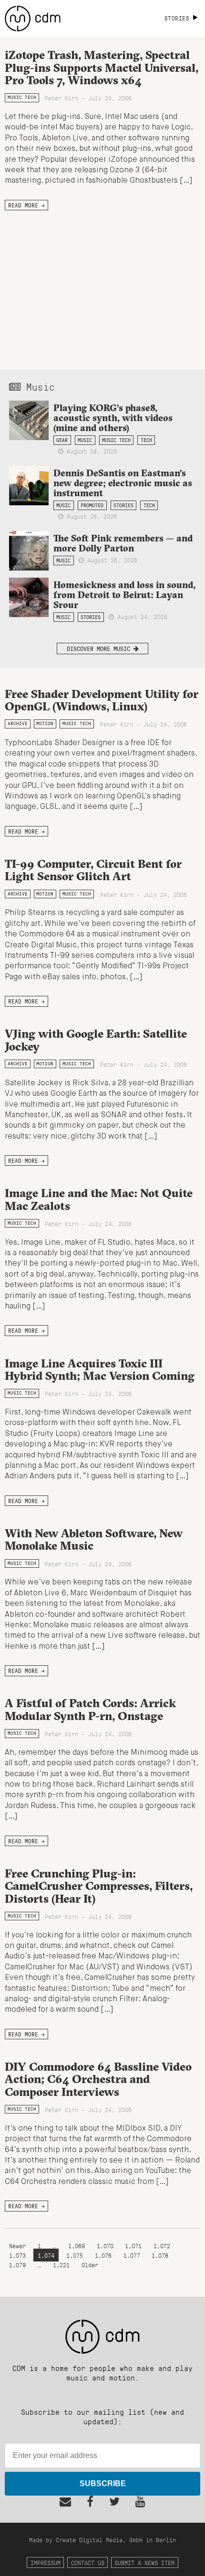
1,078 (160, 2255)
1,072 (162, 2246)
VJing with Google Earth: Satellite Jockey (96, 1040)
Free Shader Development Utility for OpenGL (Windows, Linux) (102, 700)
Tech (146, 440)
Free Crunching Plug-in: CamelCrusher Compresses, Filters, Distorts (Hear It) (99, 1886)
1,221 (61, 2265)
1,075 (75, 2255)
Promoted (92, 505)
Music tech (22, 97)
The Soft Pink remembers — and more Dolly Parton (123, 543)
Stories (123, 505)
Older (90, 2265)
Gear (62, 440)
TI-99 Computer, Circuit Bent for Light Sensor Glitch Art (93, 870)
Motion (45, 723)
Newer (19, 2246)
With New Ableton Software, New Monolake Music (94, 1539)
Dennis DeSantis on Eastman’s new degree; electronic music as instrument (123, 483)
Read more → (26, 205)
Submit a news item (144, 2562)
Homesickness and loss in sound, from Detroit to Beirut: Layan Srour (124, 595)
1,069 (77, 2246)
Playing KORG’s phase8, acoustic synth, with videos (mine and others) (113, 418)
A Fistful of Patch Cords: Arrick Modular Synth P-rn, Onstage (90, 1709)
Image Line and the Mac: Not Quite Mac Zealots (99, 1199)
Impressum (46, 2562)
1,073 (17, 2255)
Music (85, 440)
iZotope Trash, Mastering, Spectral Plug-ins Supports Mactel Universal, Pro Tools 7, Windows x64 (102, 67)
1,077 (132, 2255)
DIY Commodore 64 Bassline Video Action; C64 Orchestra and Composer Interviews (98, 2079)
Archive (18, 723)
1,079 (17, 2265)
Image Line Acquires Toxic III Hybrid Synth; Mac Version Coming (100, 1369)
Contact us (88, 2562)
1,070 (105, 2246)
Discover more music (100, 648)
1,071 (133, 2246)
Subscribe (103, 2483)
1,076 (103, 2255)
